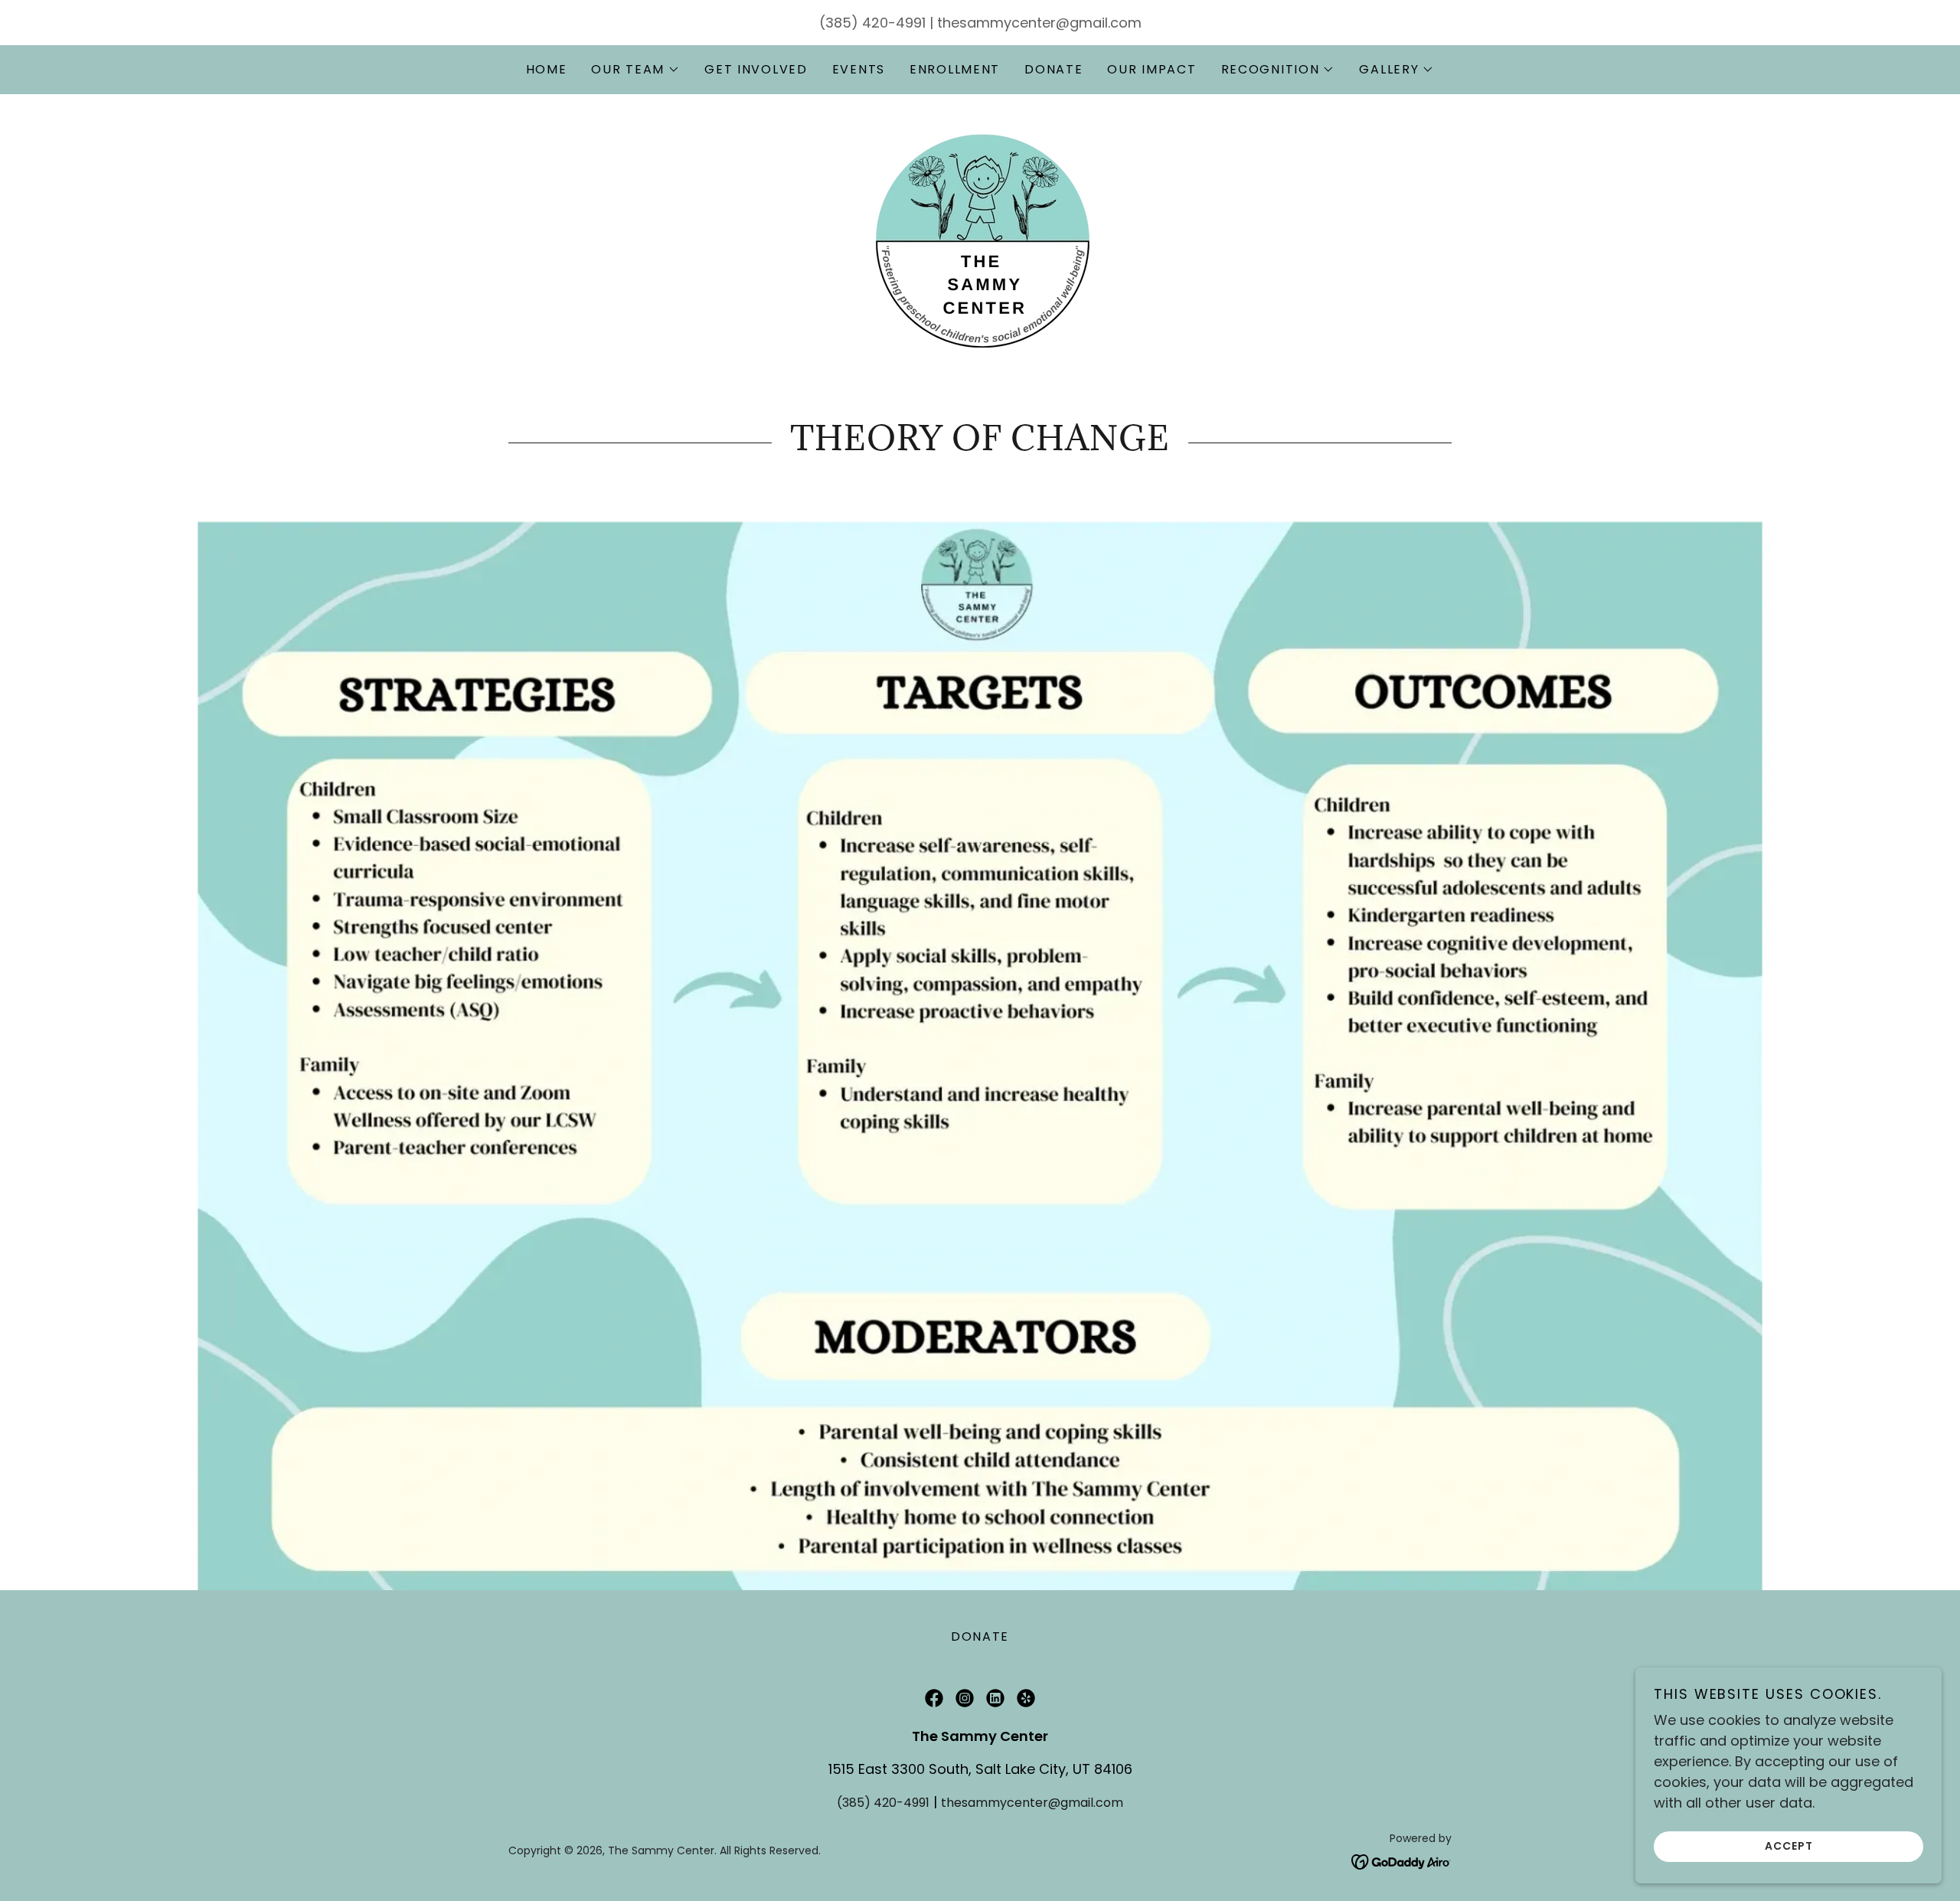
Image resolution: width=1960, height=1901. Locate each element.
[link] (980, 240)
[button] (635, 70)
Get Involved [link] (756, 69)
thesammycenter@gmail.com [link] (1039, 23)
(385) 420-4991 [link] (872, 23)
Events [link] (859, 69)
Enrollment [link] (955, 69)
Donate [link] (1053, 69)
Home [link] (547, 69)
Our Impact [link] (1151, 69)
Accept (1789, 1846)
